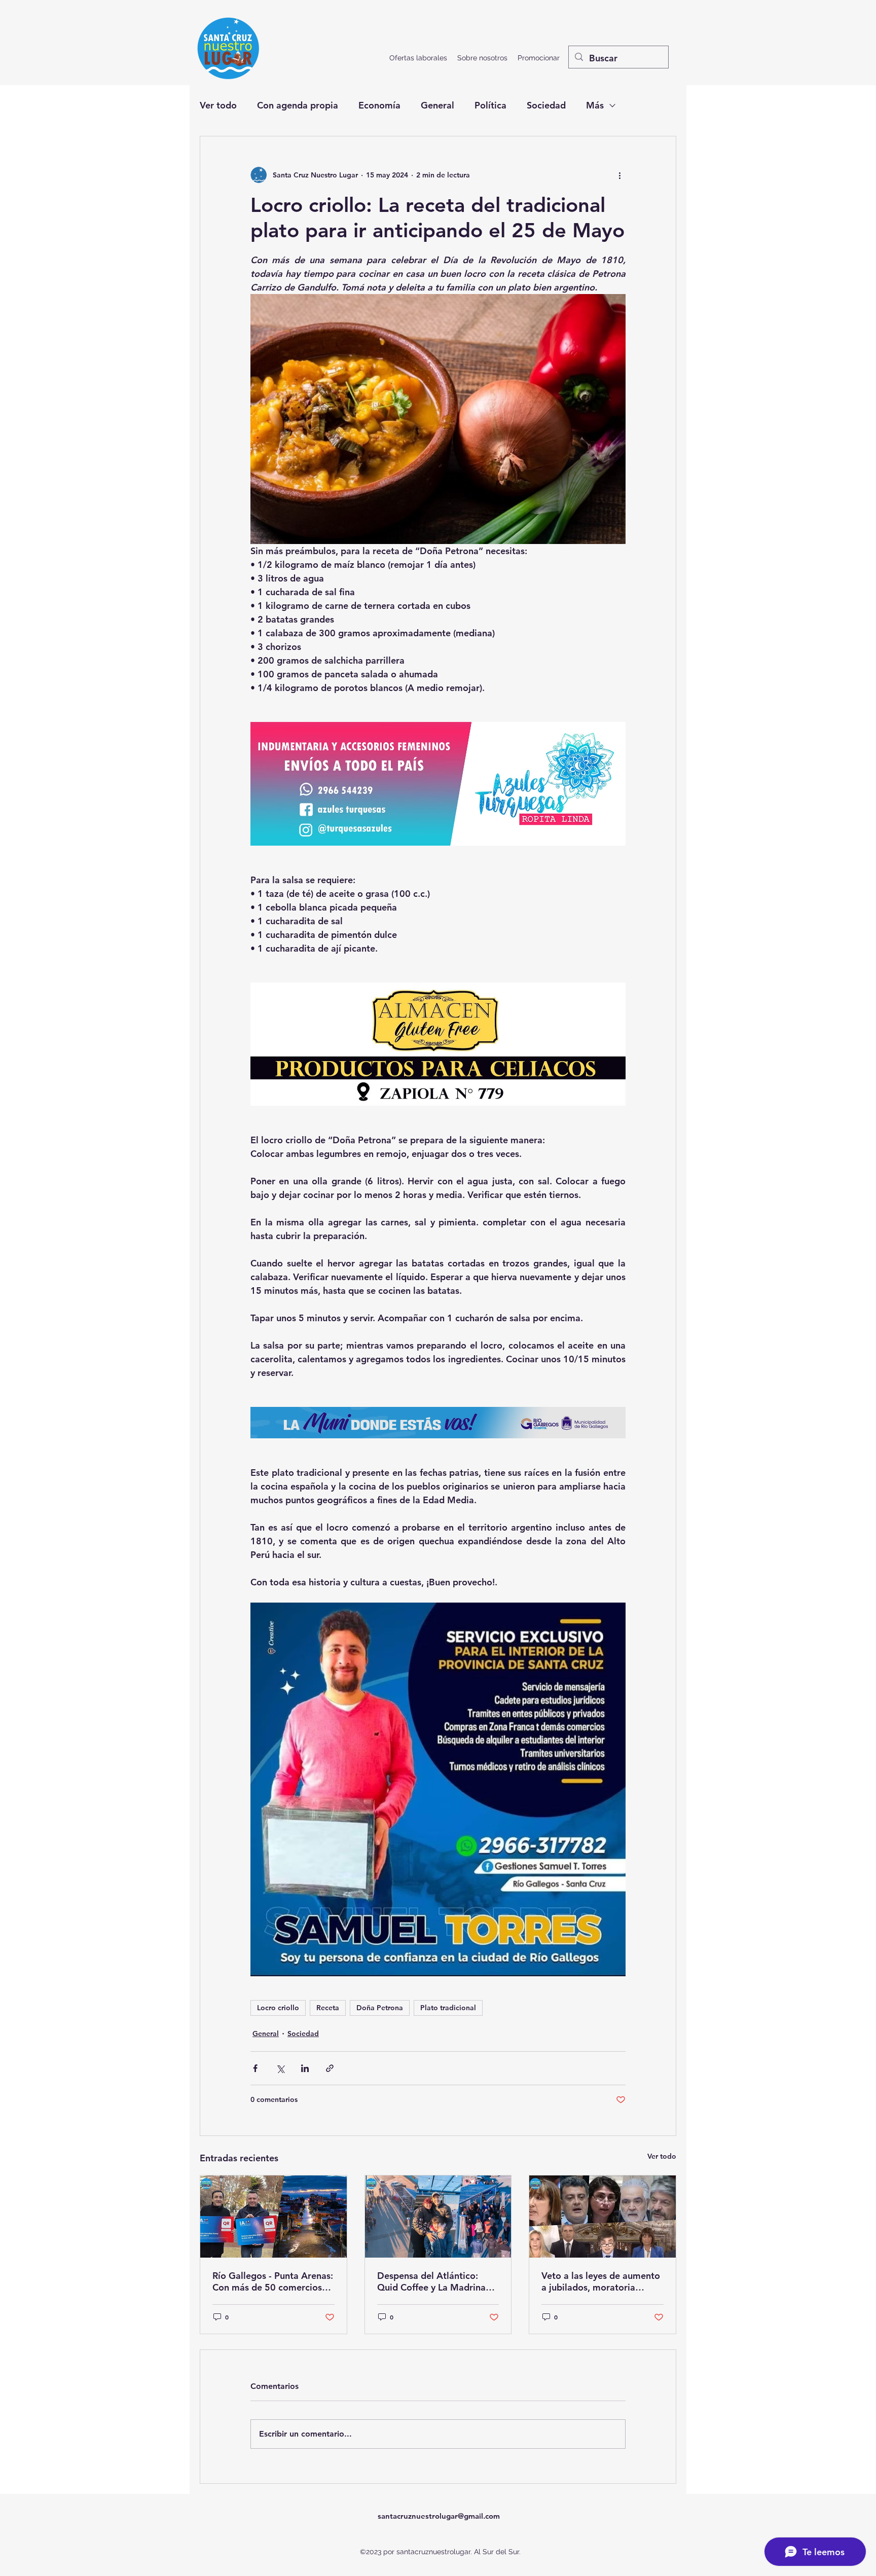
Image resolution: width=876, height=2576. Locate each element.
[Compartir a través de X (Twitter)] (280, 2068)
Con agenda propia (298, 105)
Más (595, 105)
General (437, 105)
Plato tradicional (448, 2008)
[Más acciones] (619, 175)
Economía (379, 105)
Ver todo (218, 105)
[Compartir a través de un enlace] (330, 2068)
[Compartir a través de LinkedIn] (305, 2068)
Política (490, 105)
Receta (328, 2008)
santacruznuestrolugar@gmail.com (439, 2516)
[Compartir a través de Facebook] (255, 2068)
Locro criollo (278, 2008)
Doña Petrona (380, 2008)
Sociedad (546, 105)
